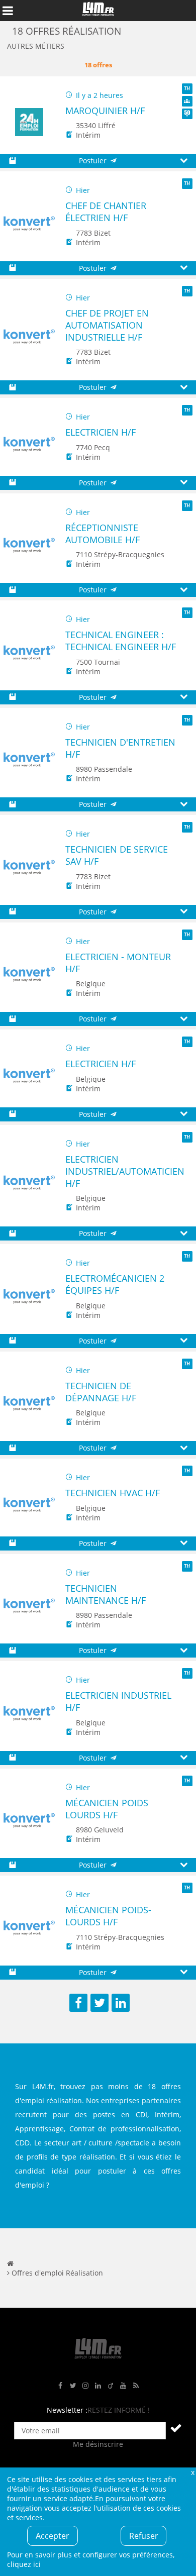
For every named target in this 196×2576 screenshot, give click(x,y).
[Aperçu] (184, 161)
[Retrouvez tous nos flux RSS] (136, 2386)
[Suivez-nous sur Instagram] (85, 2386)
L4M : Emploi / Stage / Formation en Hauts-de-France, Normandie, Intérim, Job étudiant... (98, 11)
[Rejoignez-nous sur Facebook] (60, 2386)
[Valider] (176, 2428)
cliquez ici (24, 2564)
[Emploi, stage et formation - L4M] (10, 2263)
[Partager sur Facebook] (78, 2003)
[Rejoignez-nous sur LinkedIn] (98, 2386)
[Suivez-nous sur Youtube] (123, 2386)
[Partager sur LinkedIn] (121, 2003)
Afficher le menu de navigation (8, 11)
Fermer (192, 2472)
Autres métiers (36, 46)
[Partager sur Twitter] (100, 2003)
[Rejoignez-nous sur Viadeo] (111, 2386)
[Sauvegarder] (12, 161)
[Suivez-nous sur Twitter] (73, 2386)
